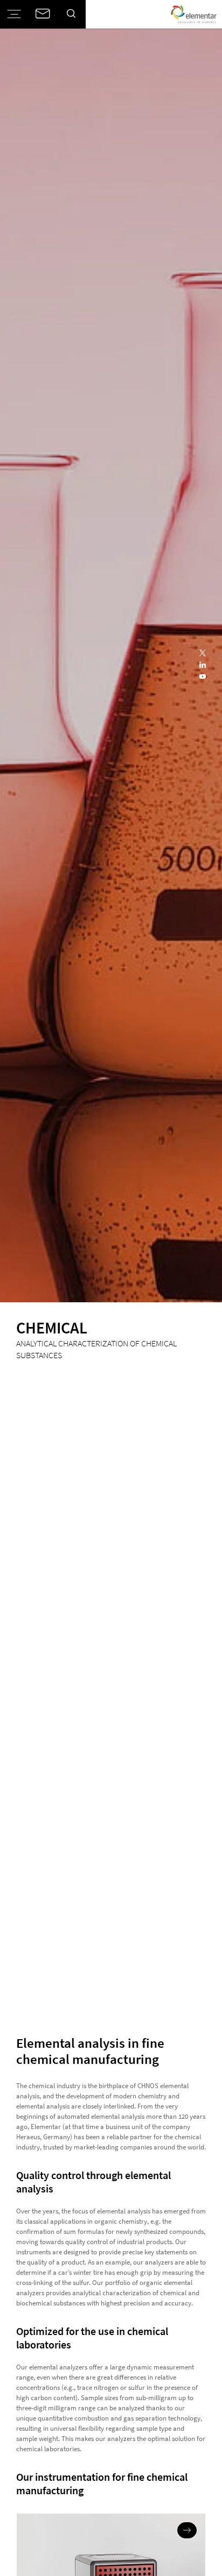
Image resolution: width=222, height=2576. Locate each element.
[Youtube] (203, 677)
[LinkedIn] (203, 665)
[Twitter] (203, 654)
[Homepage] (194, 14)
